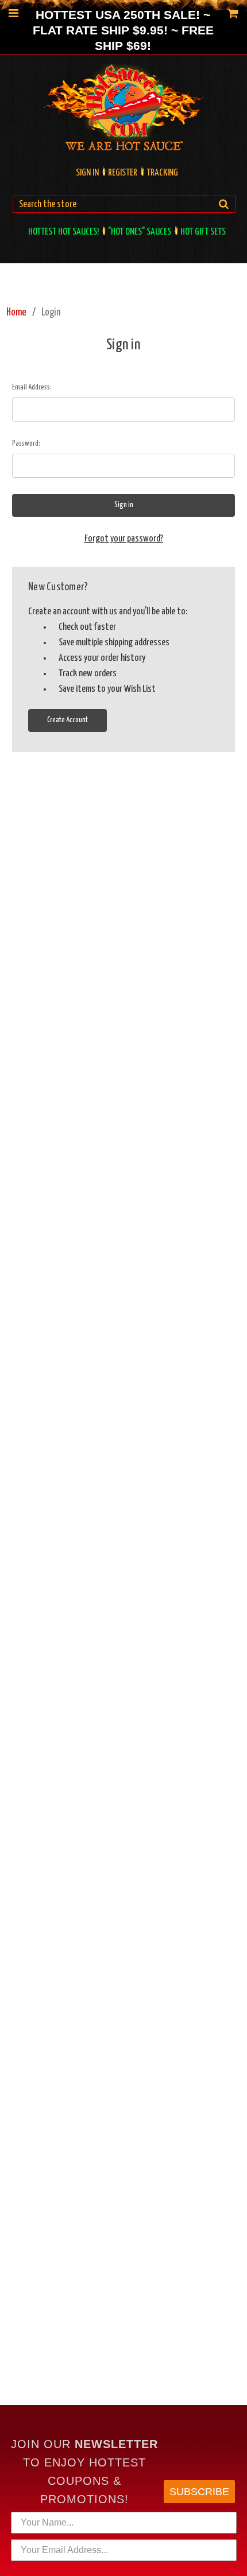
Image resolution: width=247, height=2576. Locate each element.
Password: (26, 444)
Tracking (162, 173)
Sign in (87, 173)
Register (123, 173)
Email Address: (32, 387)
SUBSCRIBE (199, 2492)
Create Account (67, 720)
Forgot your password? (124, 539)
